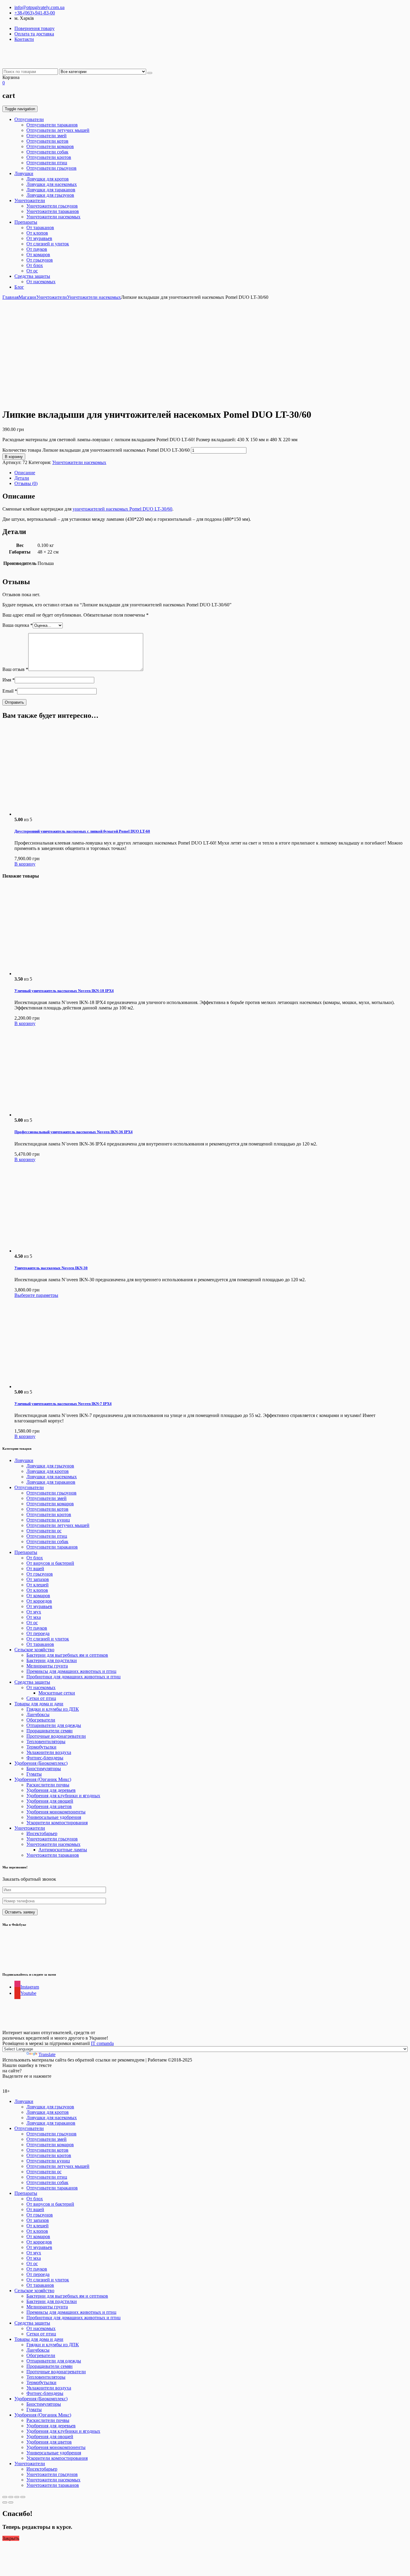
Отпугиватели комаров (50, 146)
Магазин (27, 297)
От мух (34, 1612)
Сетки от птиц (41, 1698)
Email (10, 691)
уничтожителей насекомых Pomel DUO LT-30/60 (122, 509)
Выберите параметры (36, 1295)
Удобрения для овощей (50, 1801)
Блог (19, 287)
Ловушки (24, 173)
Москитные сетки (57, 1693)
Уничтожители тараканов (53, 211)
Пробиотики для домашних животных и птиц (74, 1677)
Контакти (24, 39)
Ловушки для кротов (48, 179)
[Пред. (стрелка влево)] (5, 2502)
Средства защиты (32, 276)
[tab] (211, 473)
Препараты (26, 222)
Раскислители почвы (48, 1785)
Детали (22, 478)
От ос (32, 271)
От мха (34, 1617)
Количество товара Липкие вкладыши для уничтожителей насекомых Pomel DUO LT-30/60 (96, 450)
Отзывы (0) (26, 483)
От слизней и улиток (48, 244)
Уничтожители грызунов (52, 206)
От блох (35, 265)
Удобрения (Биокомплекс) (41, 1763)
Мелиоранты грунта (47, 1666)
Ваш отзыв (15, 669)
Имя (9, 680)
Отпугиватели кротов (49, 157)
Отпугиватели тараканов (52, 125)
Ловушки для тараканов (51, 190)
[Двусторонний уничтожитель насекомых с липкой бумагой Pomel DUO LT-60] (59, 814)
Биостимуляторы (44, 1769)
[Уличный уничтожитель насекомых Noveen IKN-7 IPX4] (59, 1387)
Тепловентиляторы (46, 1742)
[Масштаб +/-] (23, 2497)
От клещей (38, 1585)
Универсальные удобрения (54, 1817)
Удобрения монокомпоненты (56, 1812)
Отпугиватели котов (47, 141)
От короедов (39, 1601)
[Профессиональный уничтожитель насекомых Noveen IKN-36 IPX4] (59, 1115)
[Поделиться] (11, 2497)
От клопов (37, 233)
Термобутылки (41, 1747)
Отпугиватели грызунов (51, 168)
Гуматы (34, 1774)
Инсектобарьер (42, 1833)
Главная (11, 297)
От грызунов (40, 260)
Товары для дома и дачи (39, 1704)
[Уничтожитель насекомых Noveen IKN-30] (59, 1251)
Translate (47, 2054)
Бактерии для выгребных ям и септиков (67, 1655)
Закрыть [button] (11, 2538)
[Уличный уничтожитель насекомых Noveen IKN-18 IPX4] (59, 974)
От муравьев (39, 238)
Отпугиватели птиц (47, 163)
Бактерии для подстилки (52, 1660)
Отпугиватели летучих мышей (58, 130)
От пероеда (38, 1633)
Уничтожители (30, 200)
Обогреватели (41, 1720)
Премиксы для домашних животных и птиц (71, 1671)
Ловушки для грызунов (50, 195)
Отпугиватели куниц (48, 1520)
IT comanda (102, 2043)
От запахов (38, 1579)
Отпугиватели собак (47, 152)
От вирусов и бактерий (50, 1563)
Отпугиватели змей (47, 136)
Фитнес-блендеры (45, 1758)
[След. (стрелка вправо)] (11, 2502)
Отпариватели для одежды (54, 1725)
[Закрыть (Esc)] (5, 2497)
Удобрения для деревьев (51, 1790)
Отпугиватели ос (44, 1531)
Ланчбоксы (38, 1714)
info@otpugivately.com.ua (39, 7)
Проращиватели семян (50, 1731)
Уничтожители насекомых (53, 217)
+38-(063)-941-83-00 (35, 13)
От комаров (38, 255)
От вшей (35, 1569)
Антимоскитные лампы (63, 1850)
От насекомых (41, 282)
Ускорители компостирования (57, 1823)
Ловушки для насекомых (52, 184)
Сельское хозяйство (34, 1650)
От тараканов (40, 228)
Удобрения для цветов (49, 1806)
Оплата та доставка (34, 34)
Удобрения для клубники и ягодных (63, 1796)
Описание (25, 473)
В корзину (14, 457)
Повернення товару (35, 28)
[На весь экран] (17, 2497)
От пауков (37, 249)
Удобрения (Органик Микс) (43, 1779)
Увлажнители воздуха (49, 1752)
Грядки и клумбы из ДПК (53, 1709)
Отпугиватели (29, 119)
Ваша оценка (18, 625)
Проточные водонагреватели (56, 1736)
